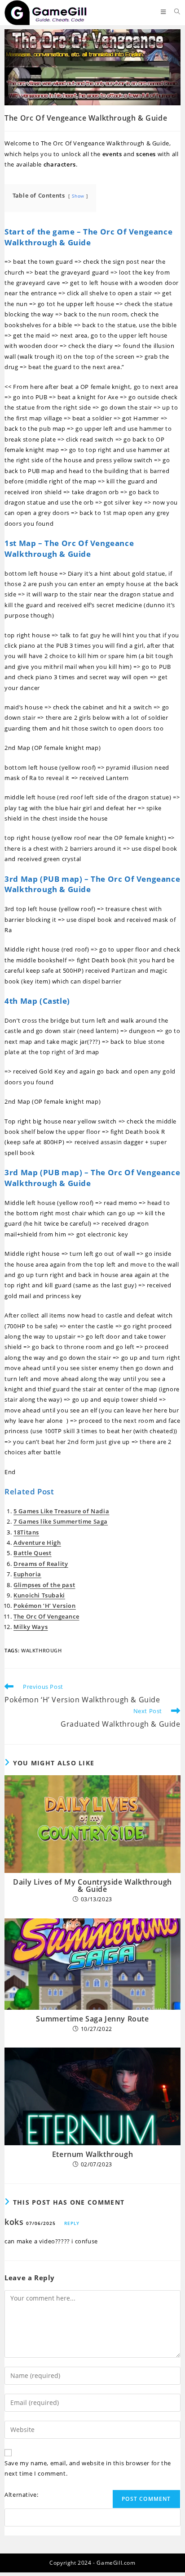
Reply (72, 2223)
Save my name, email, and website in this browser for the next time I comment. (88, 2468)
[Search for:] (174, 12)
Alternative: (21, 2495)
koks (14, 2222)
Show (78, 196)
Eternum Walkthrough (92, 2154)
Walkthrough (42, 1650)
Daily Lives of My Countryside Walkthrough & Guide (92, 1886)
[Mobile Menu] (164, 12)
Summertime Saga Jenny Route (92, 2019)
